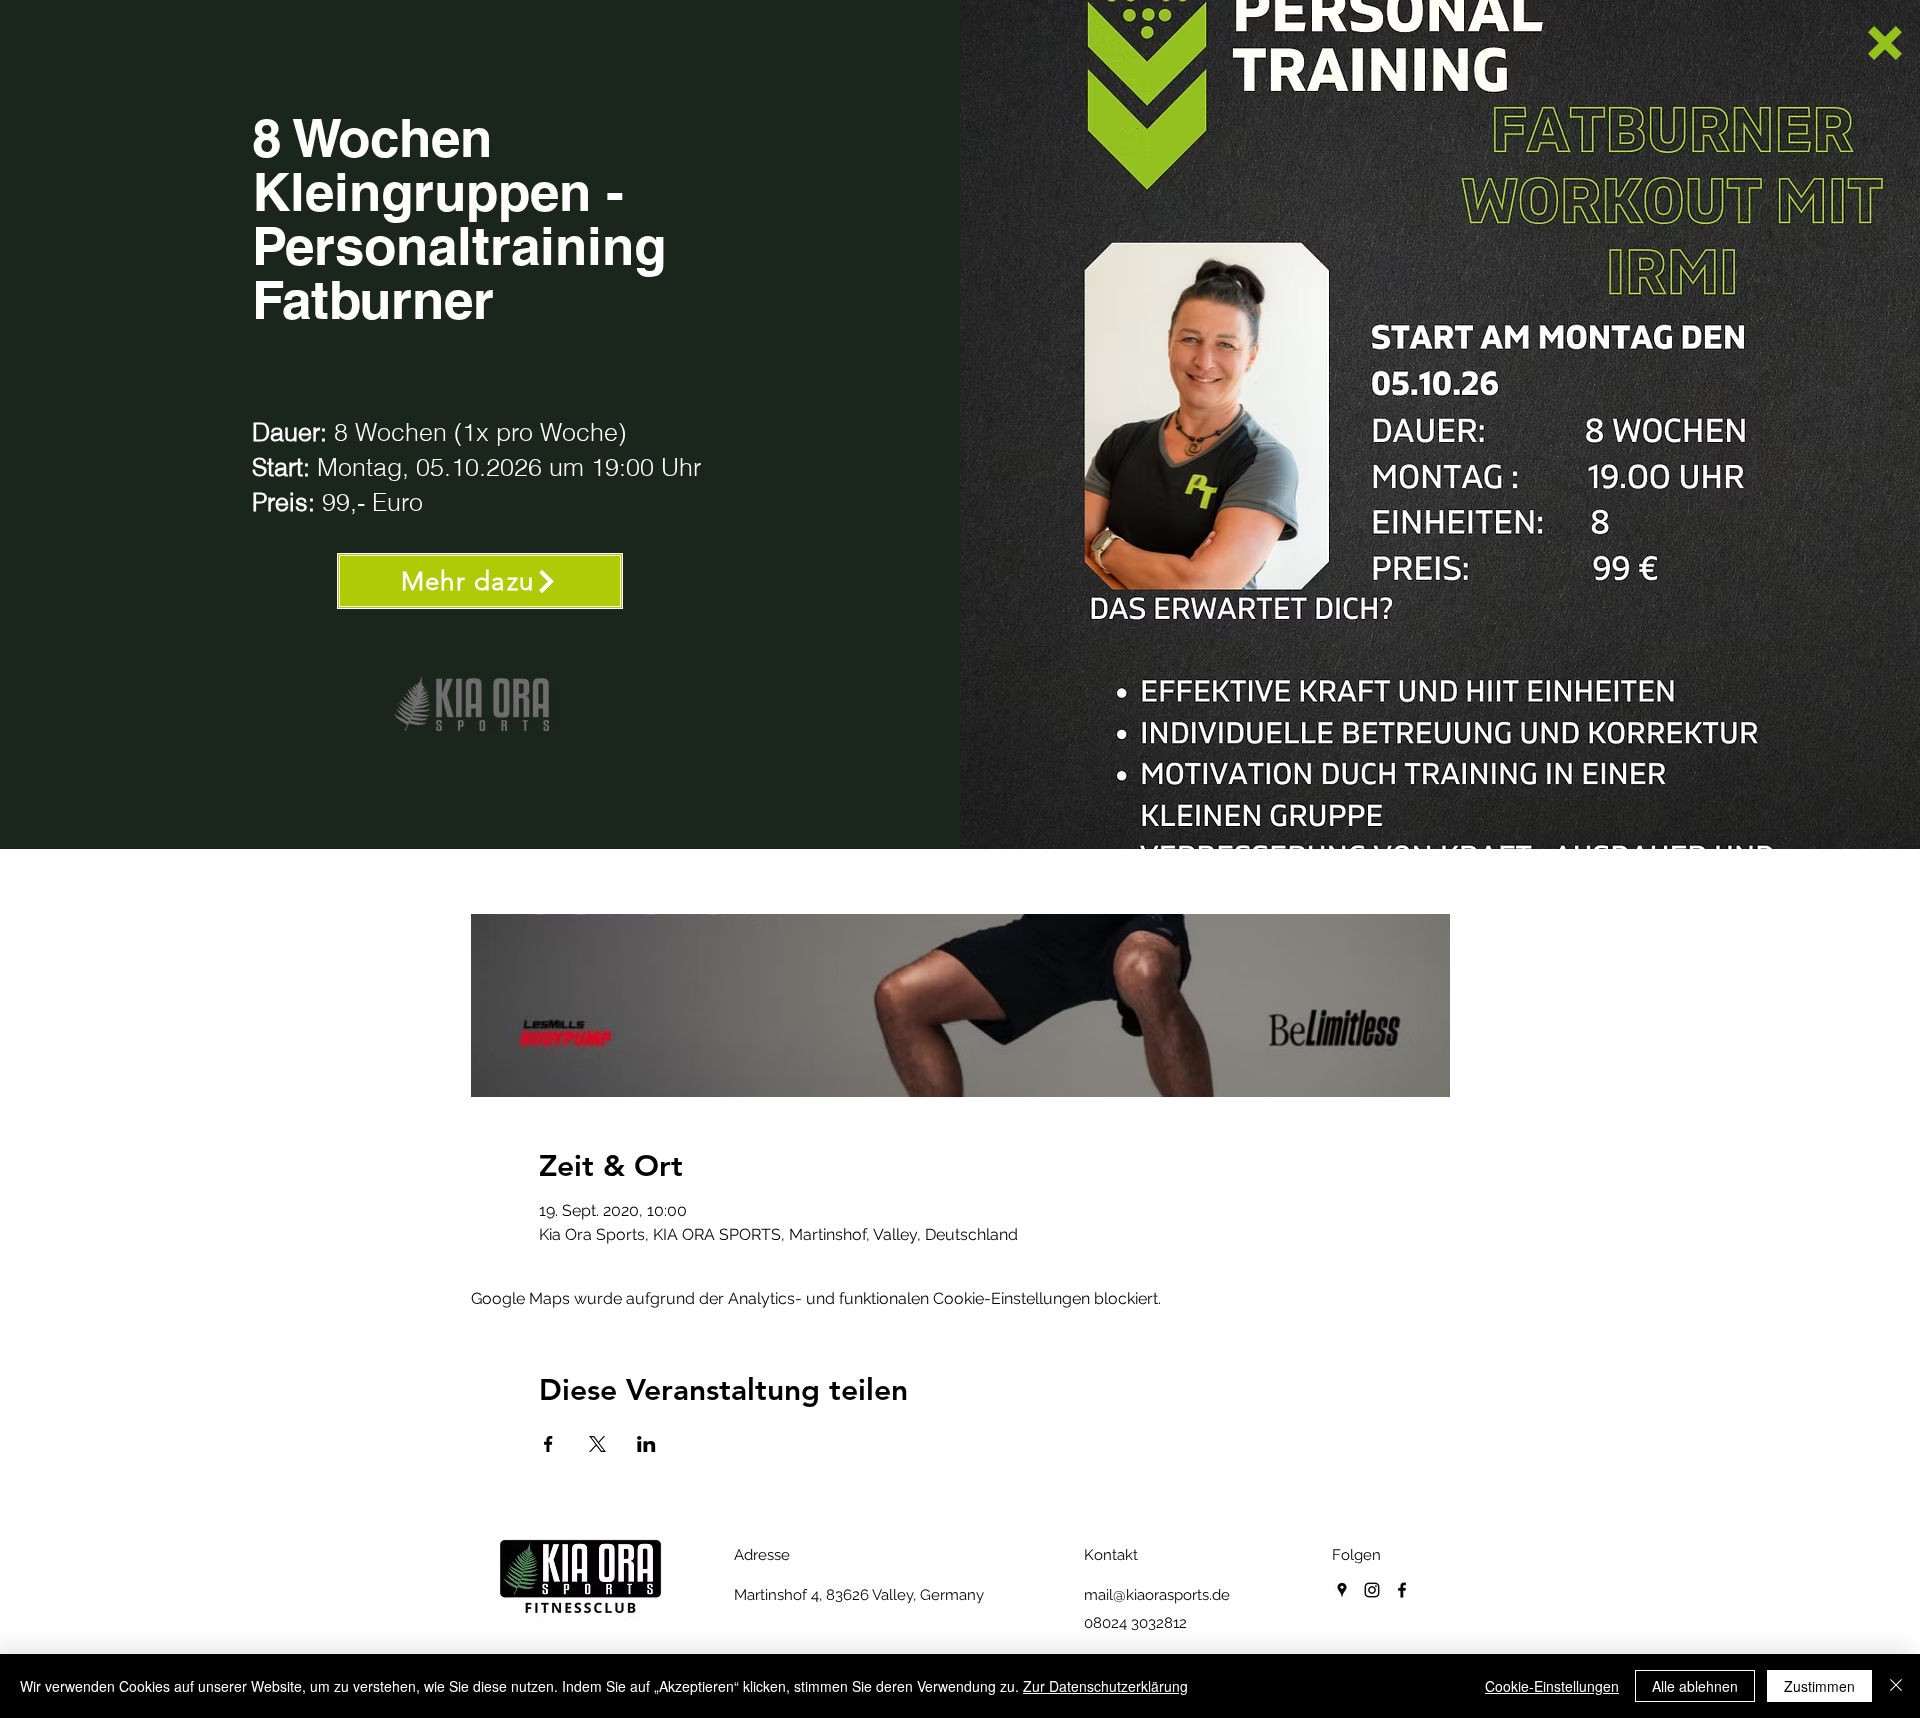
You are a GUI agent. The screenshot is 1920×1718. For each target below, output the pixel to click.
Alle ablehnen (1695, 1686)
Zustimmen (1819, 1686)
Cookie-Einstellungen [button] (1552, 1686)
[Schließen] (1896, 1686)
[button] (1885, 43)
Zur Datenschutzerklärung (1105, 1686)
